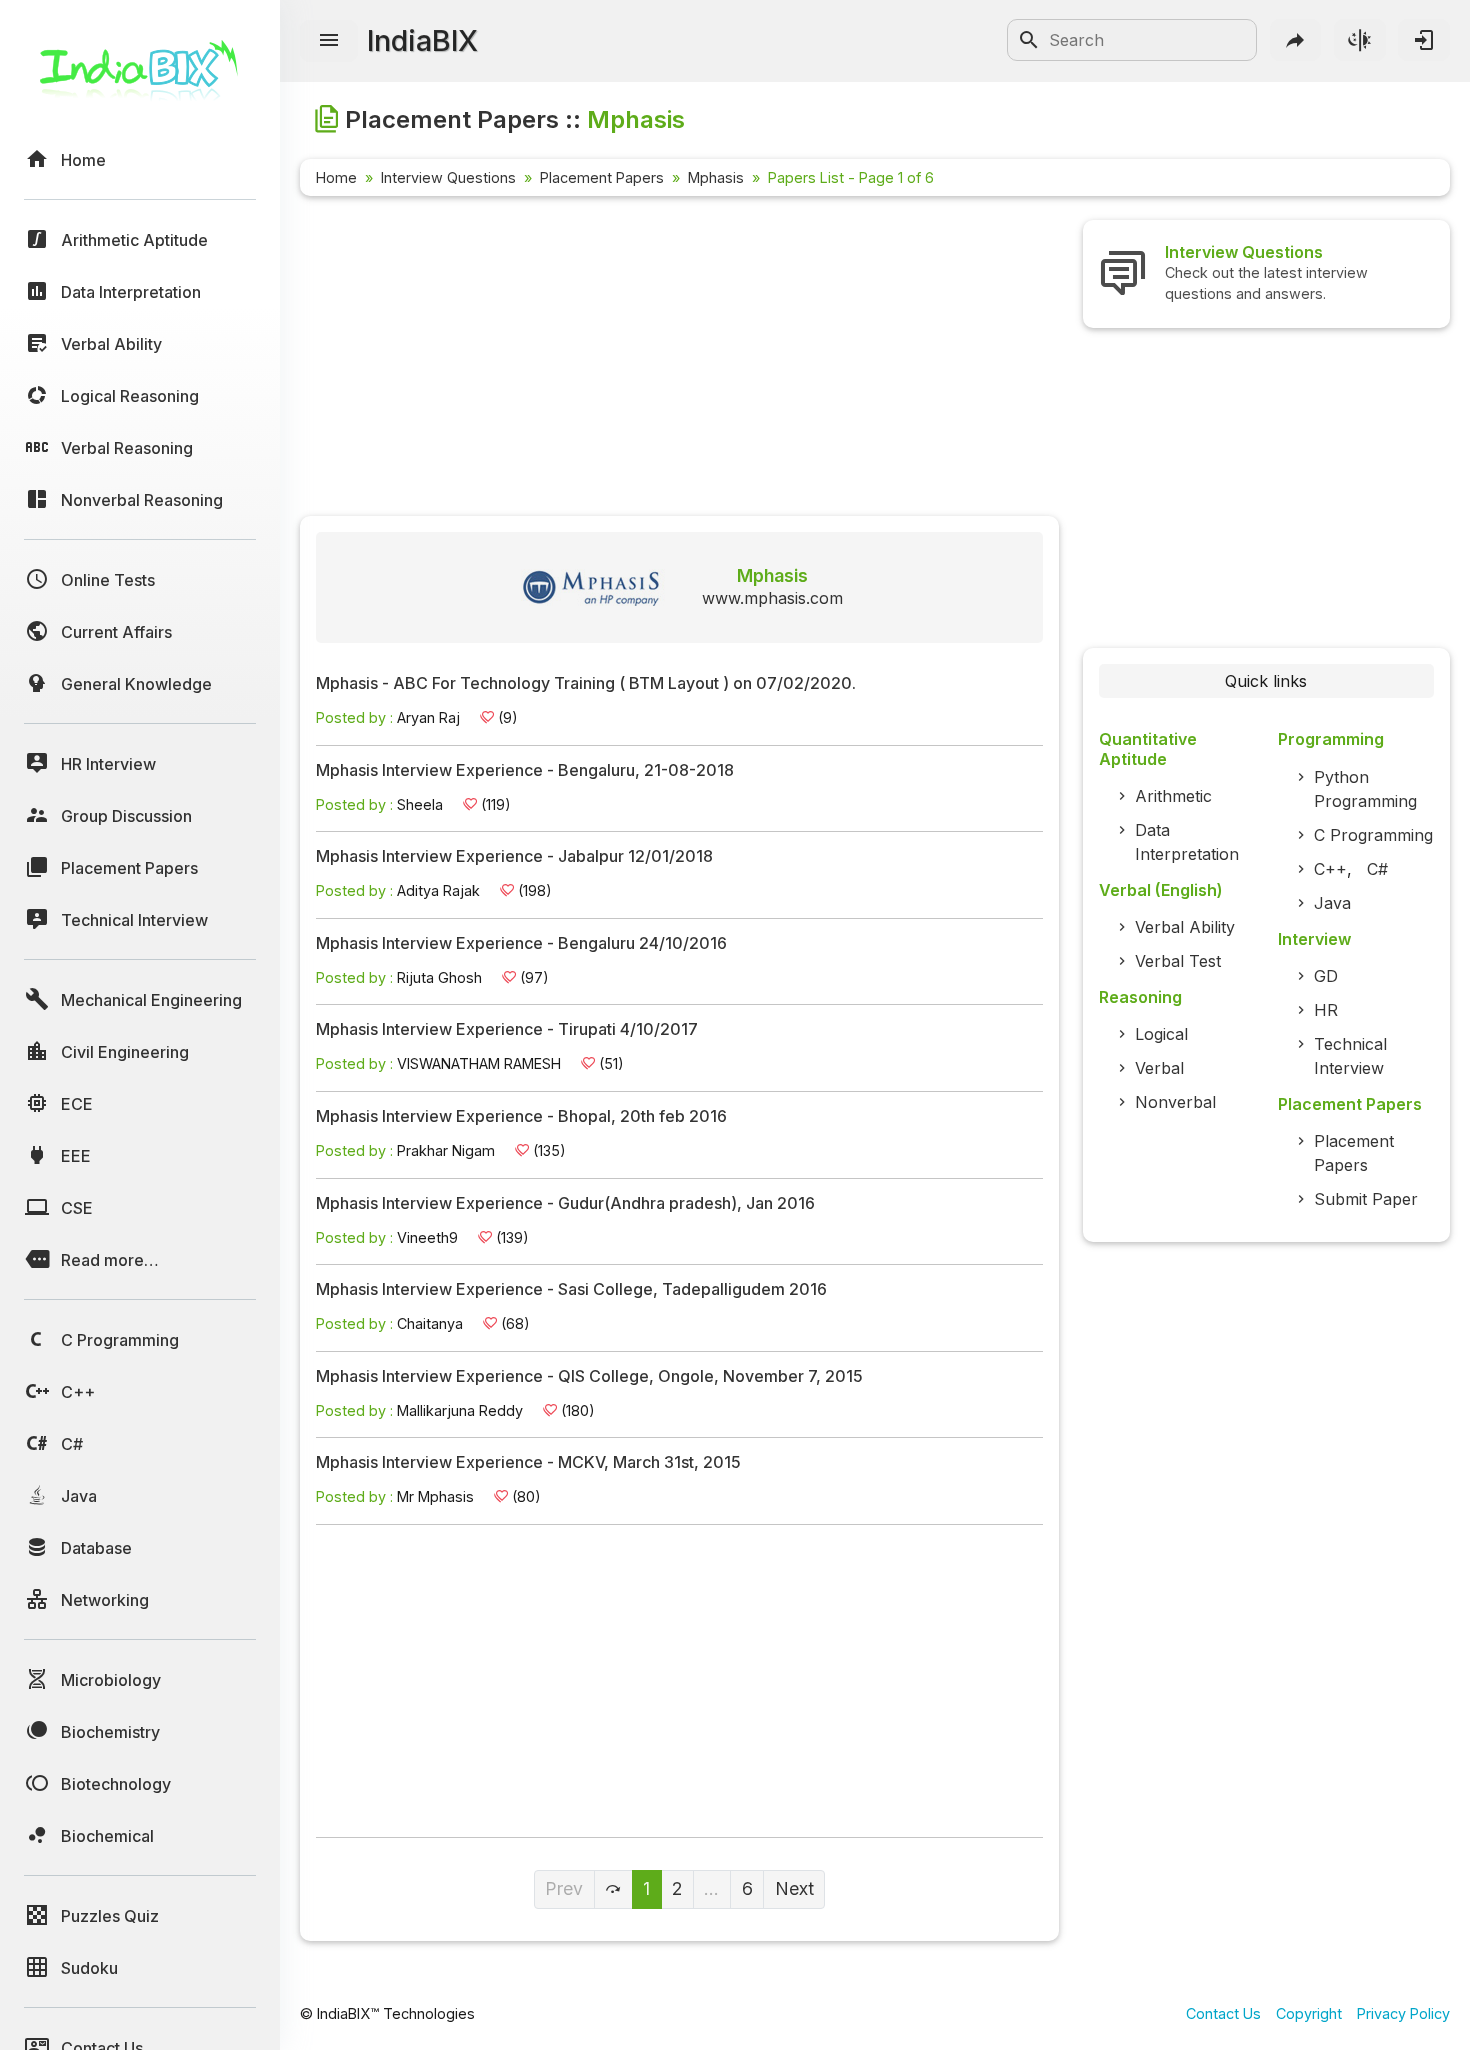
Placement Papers (602, 177)
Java (1332, 903)
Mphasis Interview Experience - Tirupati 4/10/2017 (507, 1030)
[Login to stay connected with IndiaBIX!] (1424, 40)
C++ (1330, 869)
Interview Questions (448, 177)
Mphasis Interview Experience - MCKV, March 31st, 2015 (528, 1463)
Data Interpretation (1187, 842)
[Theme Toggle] (1360, 40)
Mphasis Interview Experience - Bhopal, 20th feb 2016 (521, 1117)
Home (336, 177)
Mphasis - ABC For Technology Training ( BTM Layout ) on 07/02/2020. (586, 684)
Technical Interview (1350, 1056)
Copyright (1309, 2013)
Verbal (1159, 1068)
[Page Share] (1296, 40)
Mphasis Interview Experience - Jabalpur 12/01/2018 (514, 857)
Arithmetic (1173, 796)
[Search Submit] (1029, 40)
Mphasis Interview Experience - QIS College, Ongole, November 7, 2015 (589, 1377)
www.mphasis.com (772, 598)
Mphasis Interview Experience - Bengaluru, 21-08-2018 (525, 771)
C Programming (1373, 835)
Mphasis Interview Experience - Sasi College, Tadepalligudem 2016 (571, 1290)
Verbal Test (1178, 961)
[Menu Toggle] (329, 41)
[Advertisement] (679, 360)
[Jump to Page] (613, 1889)
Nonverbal (1175, 1102)
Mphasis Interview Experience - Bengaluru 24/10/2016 (521, 944)
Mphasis (716, 177)
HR (1326, 1010)
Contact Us (1223, 2013)
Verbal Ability (1185, 927)
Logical (1161, 1034)
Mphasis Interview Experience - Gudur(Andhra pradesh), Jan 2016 (565, 1204)
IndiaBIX (422, 40)
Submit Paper (1366, 1199)
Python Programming (1365, 789)
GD (1326, 976)
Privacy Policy (1403, 2013)
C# (1377, 869)
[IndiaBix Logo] (140, 77)
